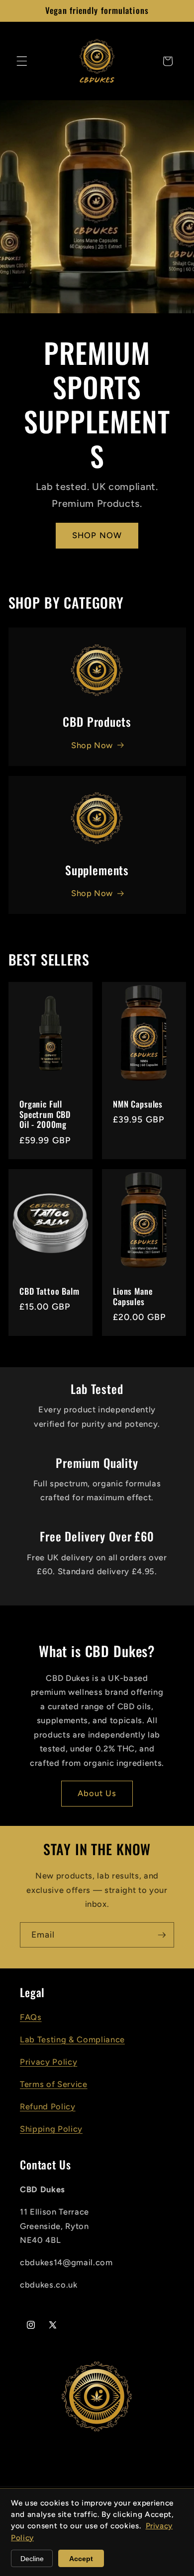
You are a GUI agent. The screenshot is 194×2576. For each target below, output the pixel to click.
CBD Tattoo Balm (49, 1291)
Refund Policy (48, 2106)
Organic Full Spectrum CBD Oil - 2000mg (45, 1114)
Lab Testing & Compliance (72, 2039)
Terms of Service (54, 2084)
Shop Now (92, 745)
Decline (32, 2559)
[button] (22, 61)
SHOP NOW (97, 535)
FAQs (31, 2017)
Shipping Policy (51, 2129)
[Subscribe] (162, 1935)
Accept (81, 2559)
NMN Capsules (138, 1104)
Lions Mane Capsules (133, 1297)
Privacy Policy (48, 2062)
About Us (97, 1793)
